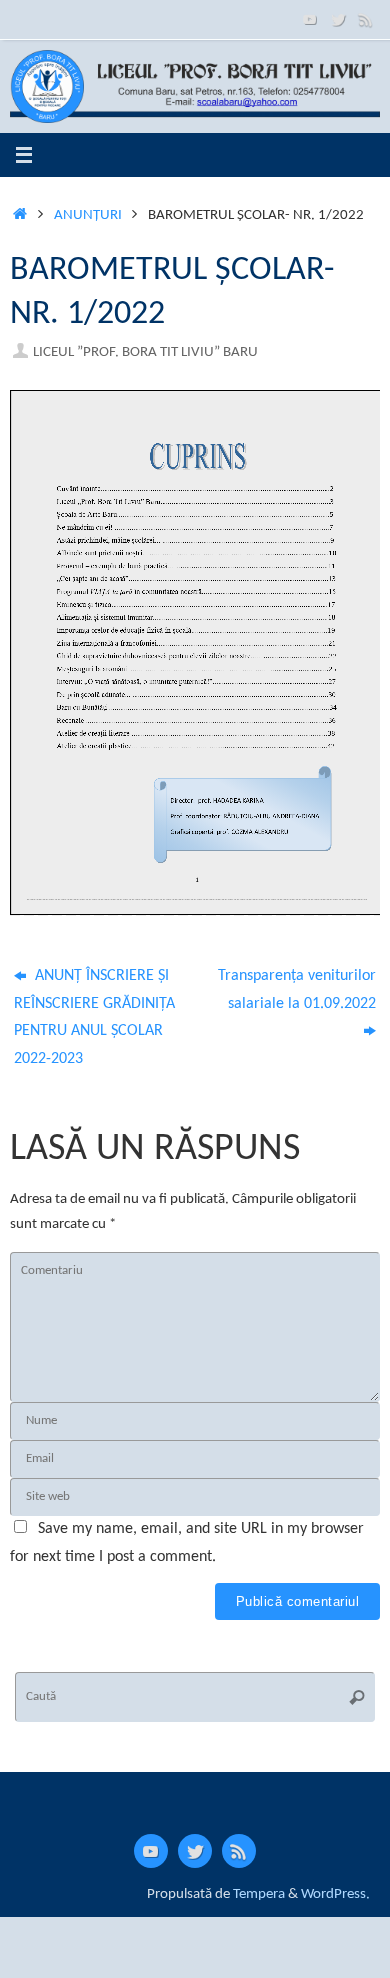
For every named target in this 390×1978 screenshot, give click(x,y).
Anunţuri (88, 215)
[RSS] (366, 19)
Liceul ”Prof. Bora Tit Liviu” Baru (145, 352)
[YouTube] (310, 19)
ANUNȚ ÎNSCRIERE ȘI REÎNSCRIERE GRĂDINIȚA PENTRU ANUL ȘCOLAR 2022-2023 (94, 1017)
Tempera (259, 1894)
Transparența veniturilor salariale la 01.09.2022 (297, 990)
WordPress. (335, 1894)
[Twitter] (338, 19)
